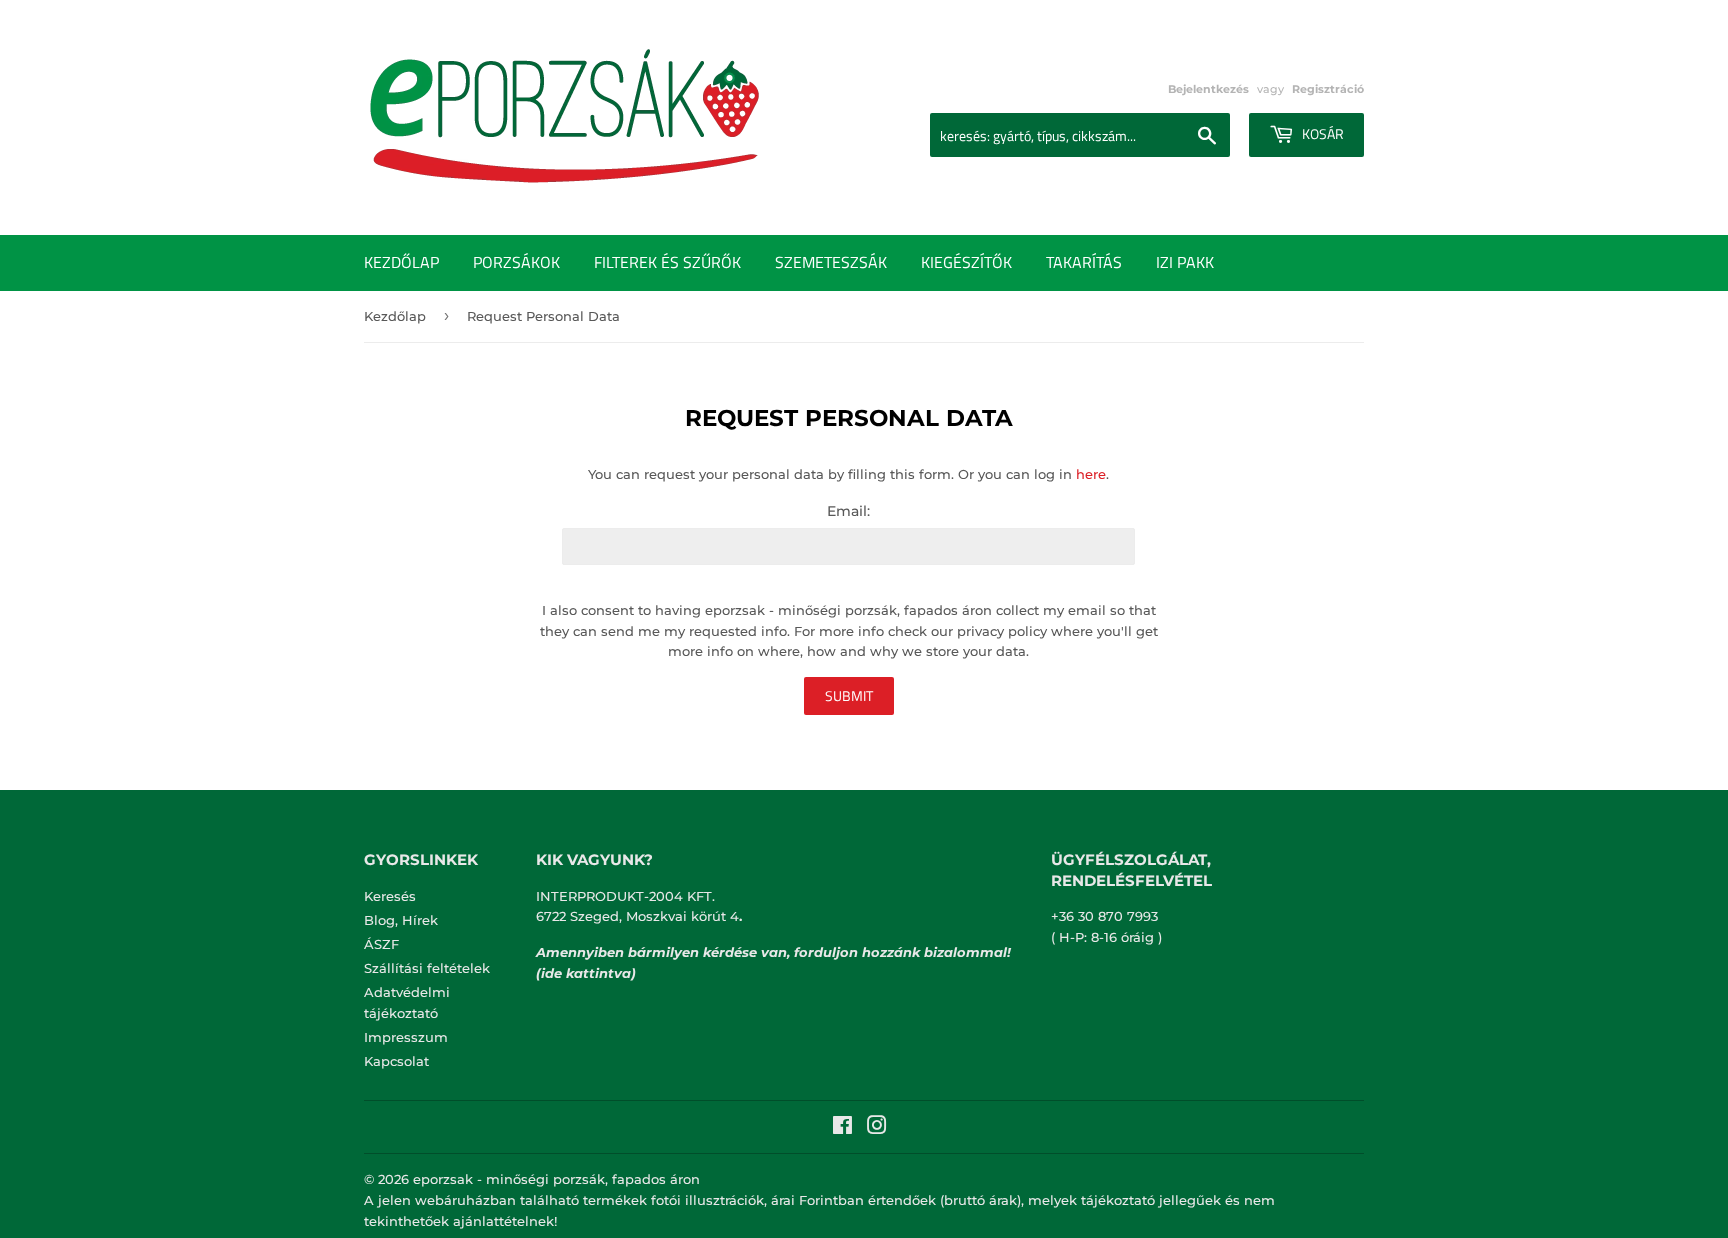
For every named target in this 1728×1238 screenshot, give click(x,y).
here (1091, 474)
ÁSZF (381, 944)
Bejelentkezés (1208, 89)
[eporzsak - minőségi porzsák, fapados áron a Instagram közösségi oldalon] (877, 1128)
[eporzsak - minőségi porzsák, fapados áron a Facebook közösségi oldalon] (842, 1128)
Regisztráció (1328, 89)
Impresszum (406, 1037)
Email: (848, 511)
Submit (849, 695)
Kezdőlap (401, 262)
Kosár (1321, 133)
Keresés (390, 896)
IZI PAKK (1185, 262)
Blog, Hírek (401, 920)
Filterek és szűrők (667, 262)
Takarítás (1084, 262)
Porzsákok (516, 262)
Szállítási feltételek (427, 968)
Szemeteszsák (831, 262)
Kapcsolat (396, 1061)
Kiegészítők (966, 262)
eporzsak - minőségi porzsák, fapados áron (556, 1179)
